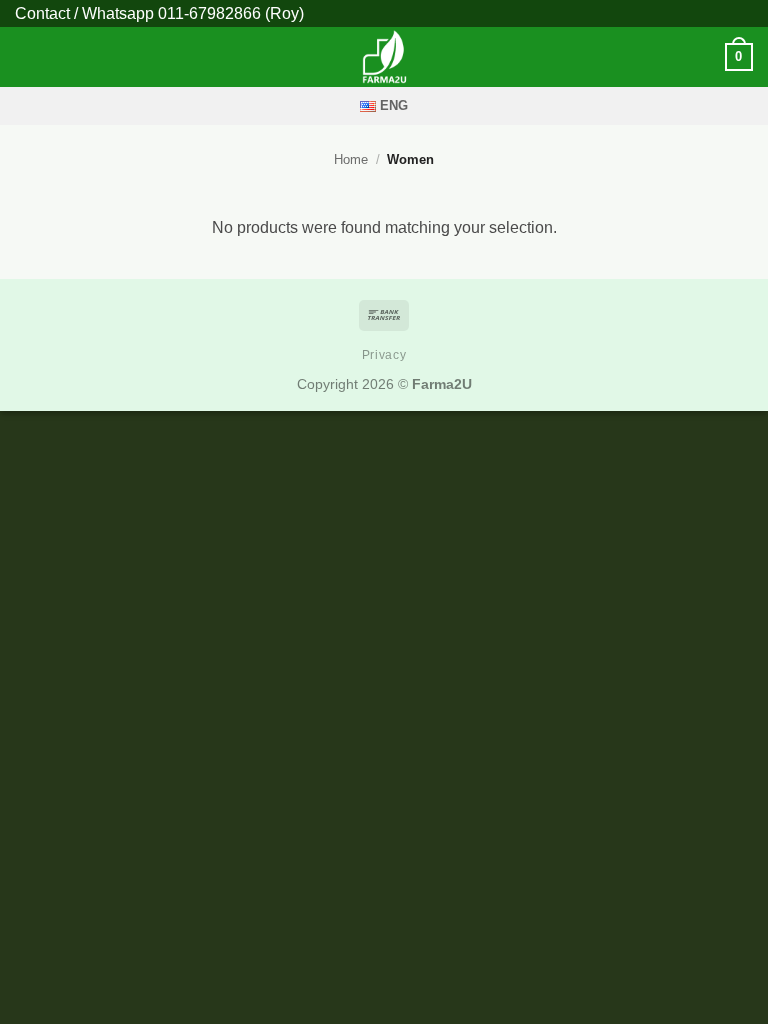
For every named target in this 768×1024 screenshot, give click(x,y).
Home (351, 159)
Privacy (384, 355)
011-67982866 (209, 13)
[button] (27, 56)
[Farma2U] (384, 57)
